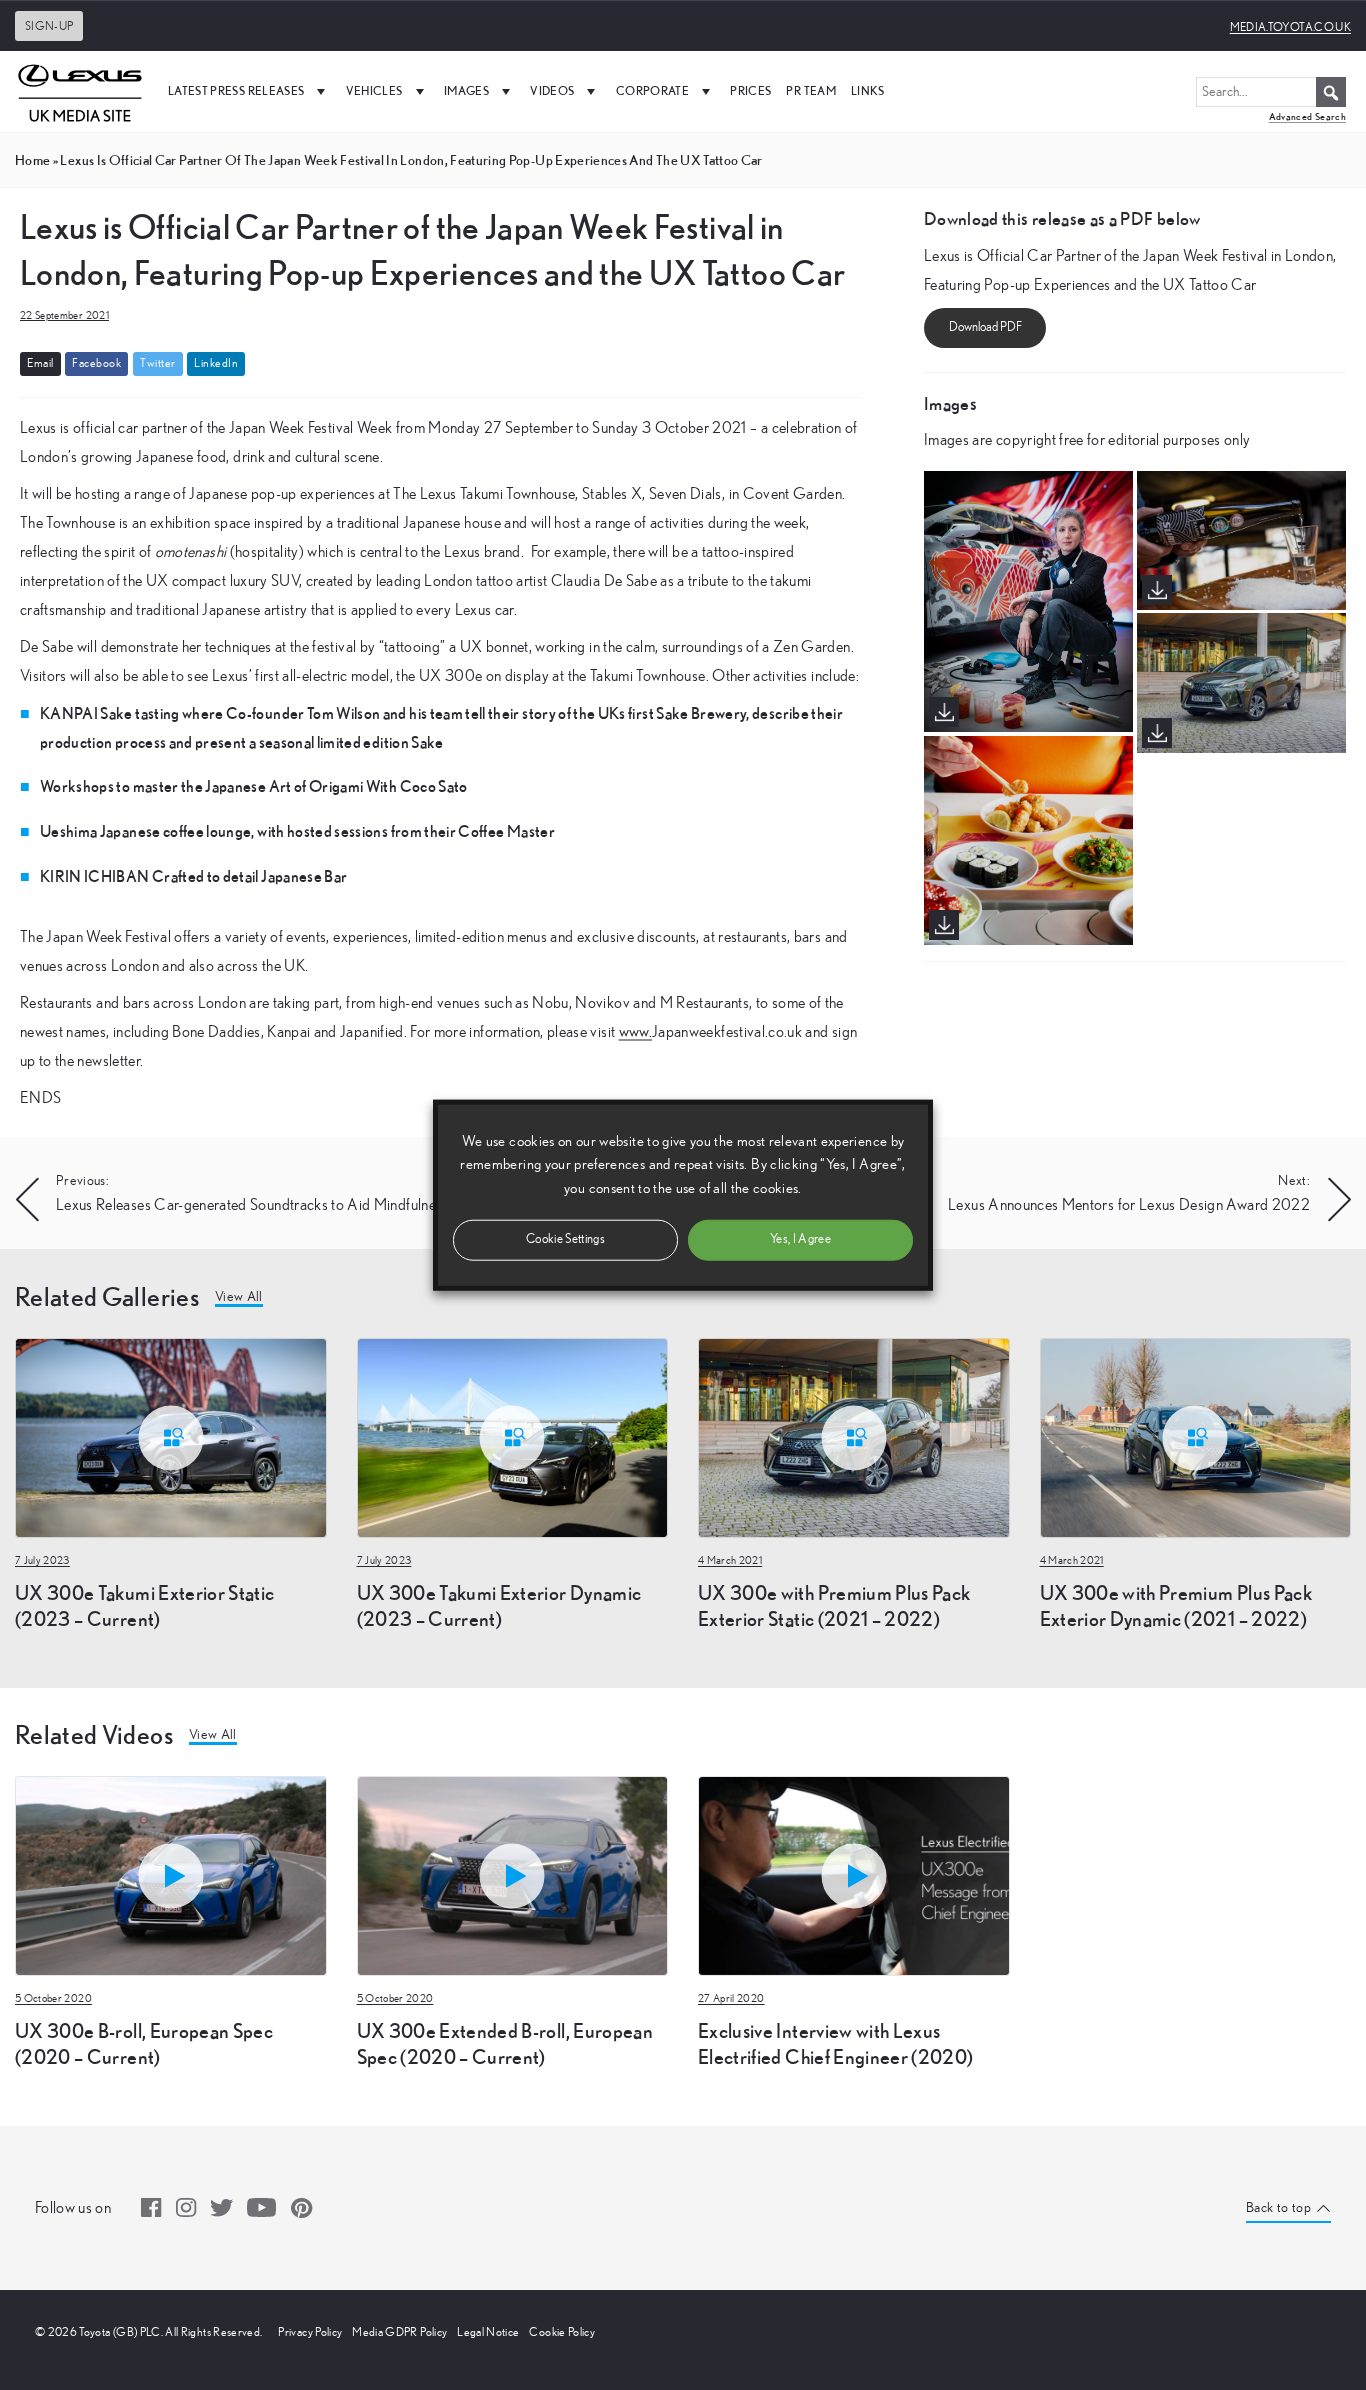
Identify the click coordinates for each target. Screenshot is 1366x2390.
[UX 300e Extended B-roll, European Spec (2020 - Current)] (513, 1874)
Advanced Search (1307, 116)
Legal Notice (488, 2332)
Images (466, 90)
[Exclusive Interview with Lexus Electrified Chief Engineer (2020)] (854, 1874)
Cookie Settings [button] (565, 1238)
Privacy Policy (310, 2332)
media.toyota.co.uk (1290, 27)
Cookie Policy (562, 2332)
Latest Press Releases (236, 90)
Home (32, 160)
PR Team (810, 90)
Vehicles (374, 90)
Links (868, 90)
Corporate (652, 90)
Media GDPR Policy (399, 2332)
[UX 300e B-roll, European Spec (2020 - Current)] (171, 1874)
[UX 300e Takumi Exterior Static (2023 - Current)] (171, 1436)
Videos (552, 90)
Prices (750, 90)
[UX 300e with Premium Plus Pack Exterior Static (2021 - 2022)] (854, 1436)
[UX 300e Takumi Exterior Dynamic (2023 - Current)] (513, 1436)
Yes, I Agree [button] (800, 1238)
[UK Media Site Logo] (80, 91)
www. (635, 1032)
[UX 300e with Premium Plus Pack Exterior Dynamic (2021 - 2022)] (1196, 1436)
